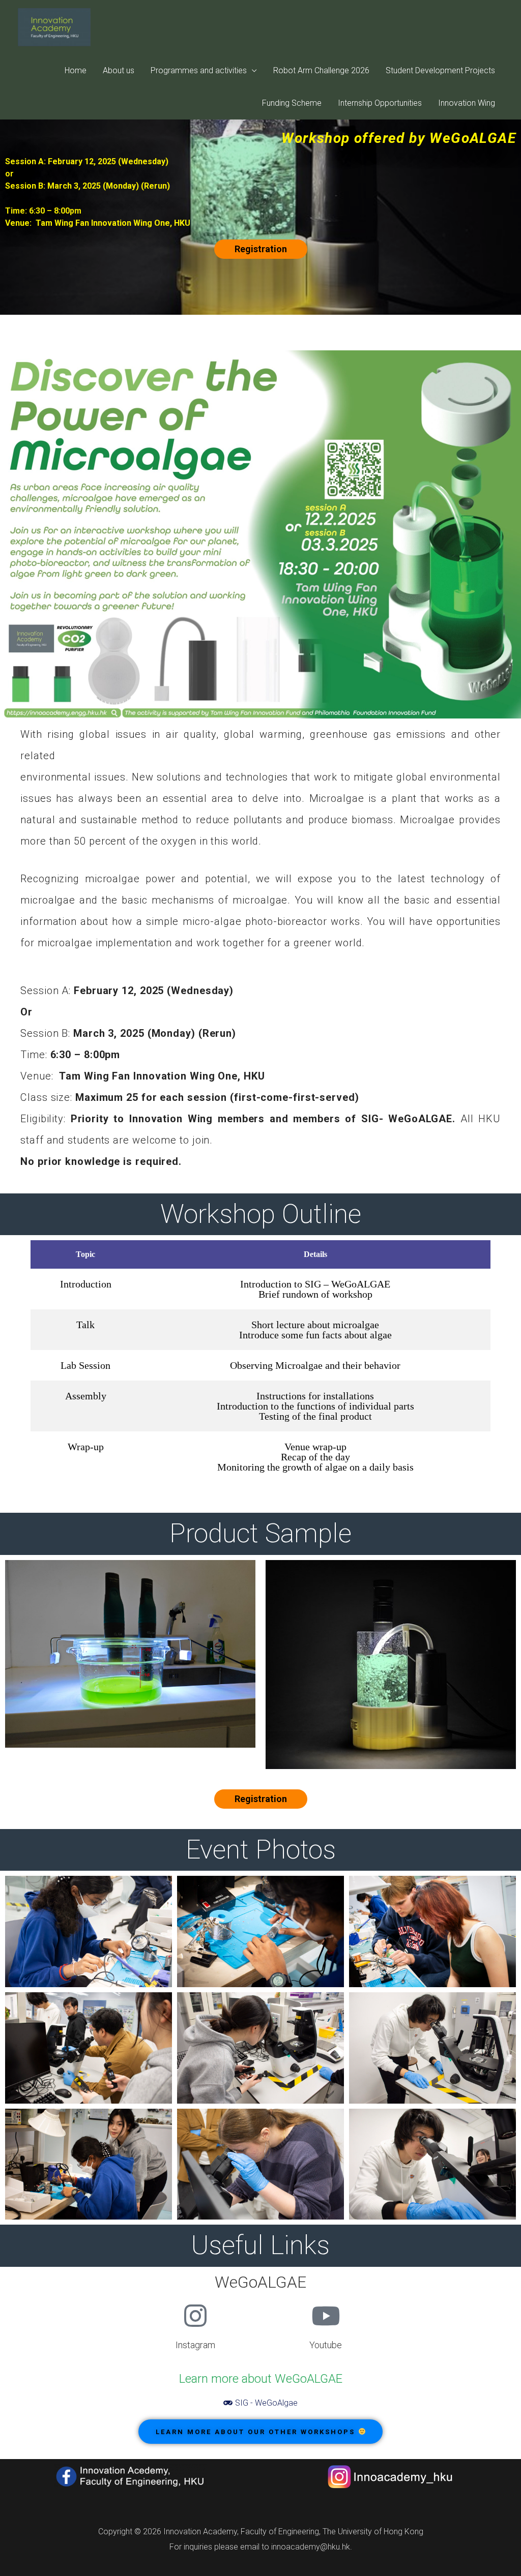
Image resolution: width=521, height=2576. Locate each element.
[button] (261, 249)
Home (76, 70)
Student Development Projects (440, 70)
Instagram (195, 2345)
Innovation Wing (467, 103)
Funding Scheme (292, 103)
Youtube (326, 2345)
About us (119, 70)
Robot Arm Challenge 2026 (321, 70)
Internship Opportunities (380, 103)
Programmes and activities (199, 70)
